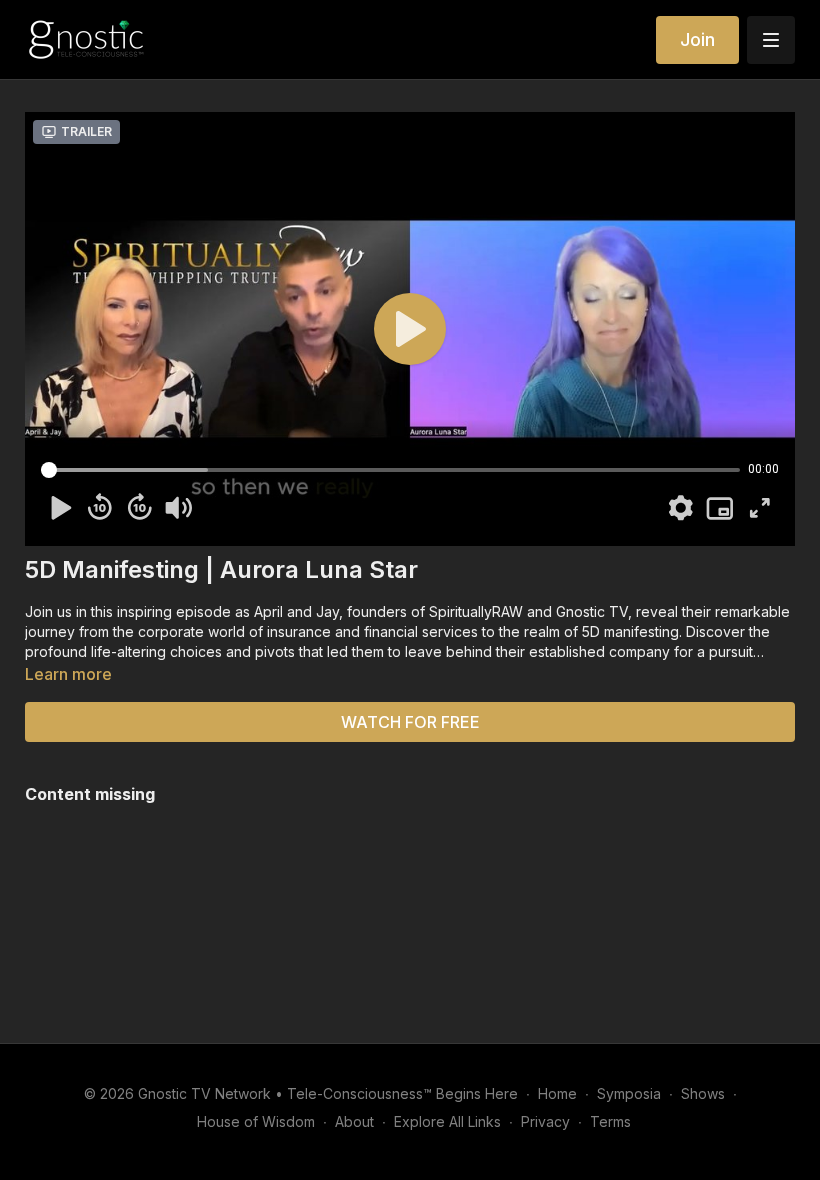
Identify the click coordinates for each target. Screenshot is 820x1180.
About (354, 1121)
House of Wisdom (256, 1121)
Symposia (629, 1093)
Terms (610, 1121)
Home (557, 1093)
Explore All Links (447, 1121)
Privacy (545, 1121)
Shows (703, 1093)
